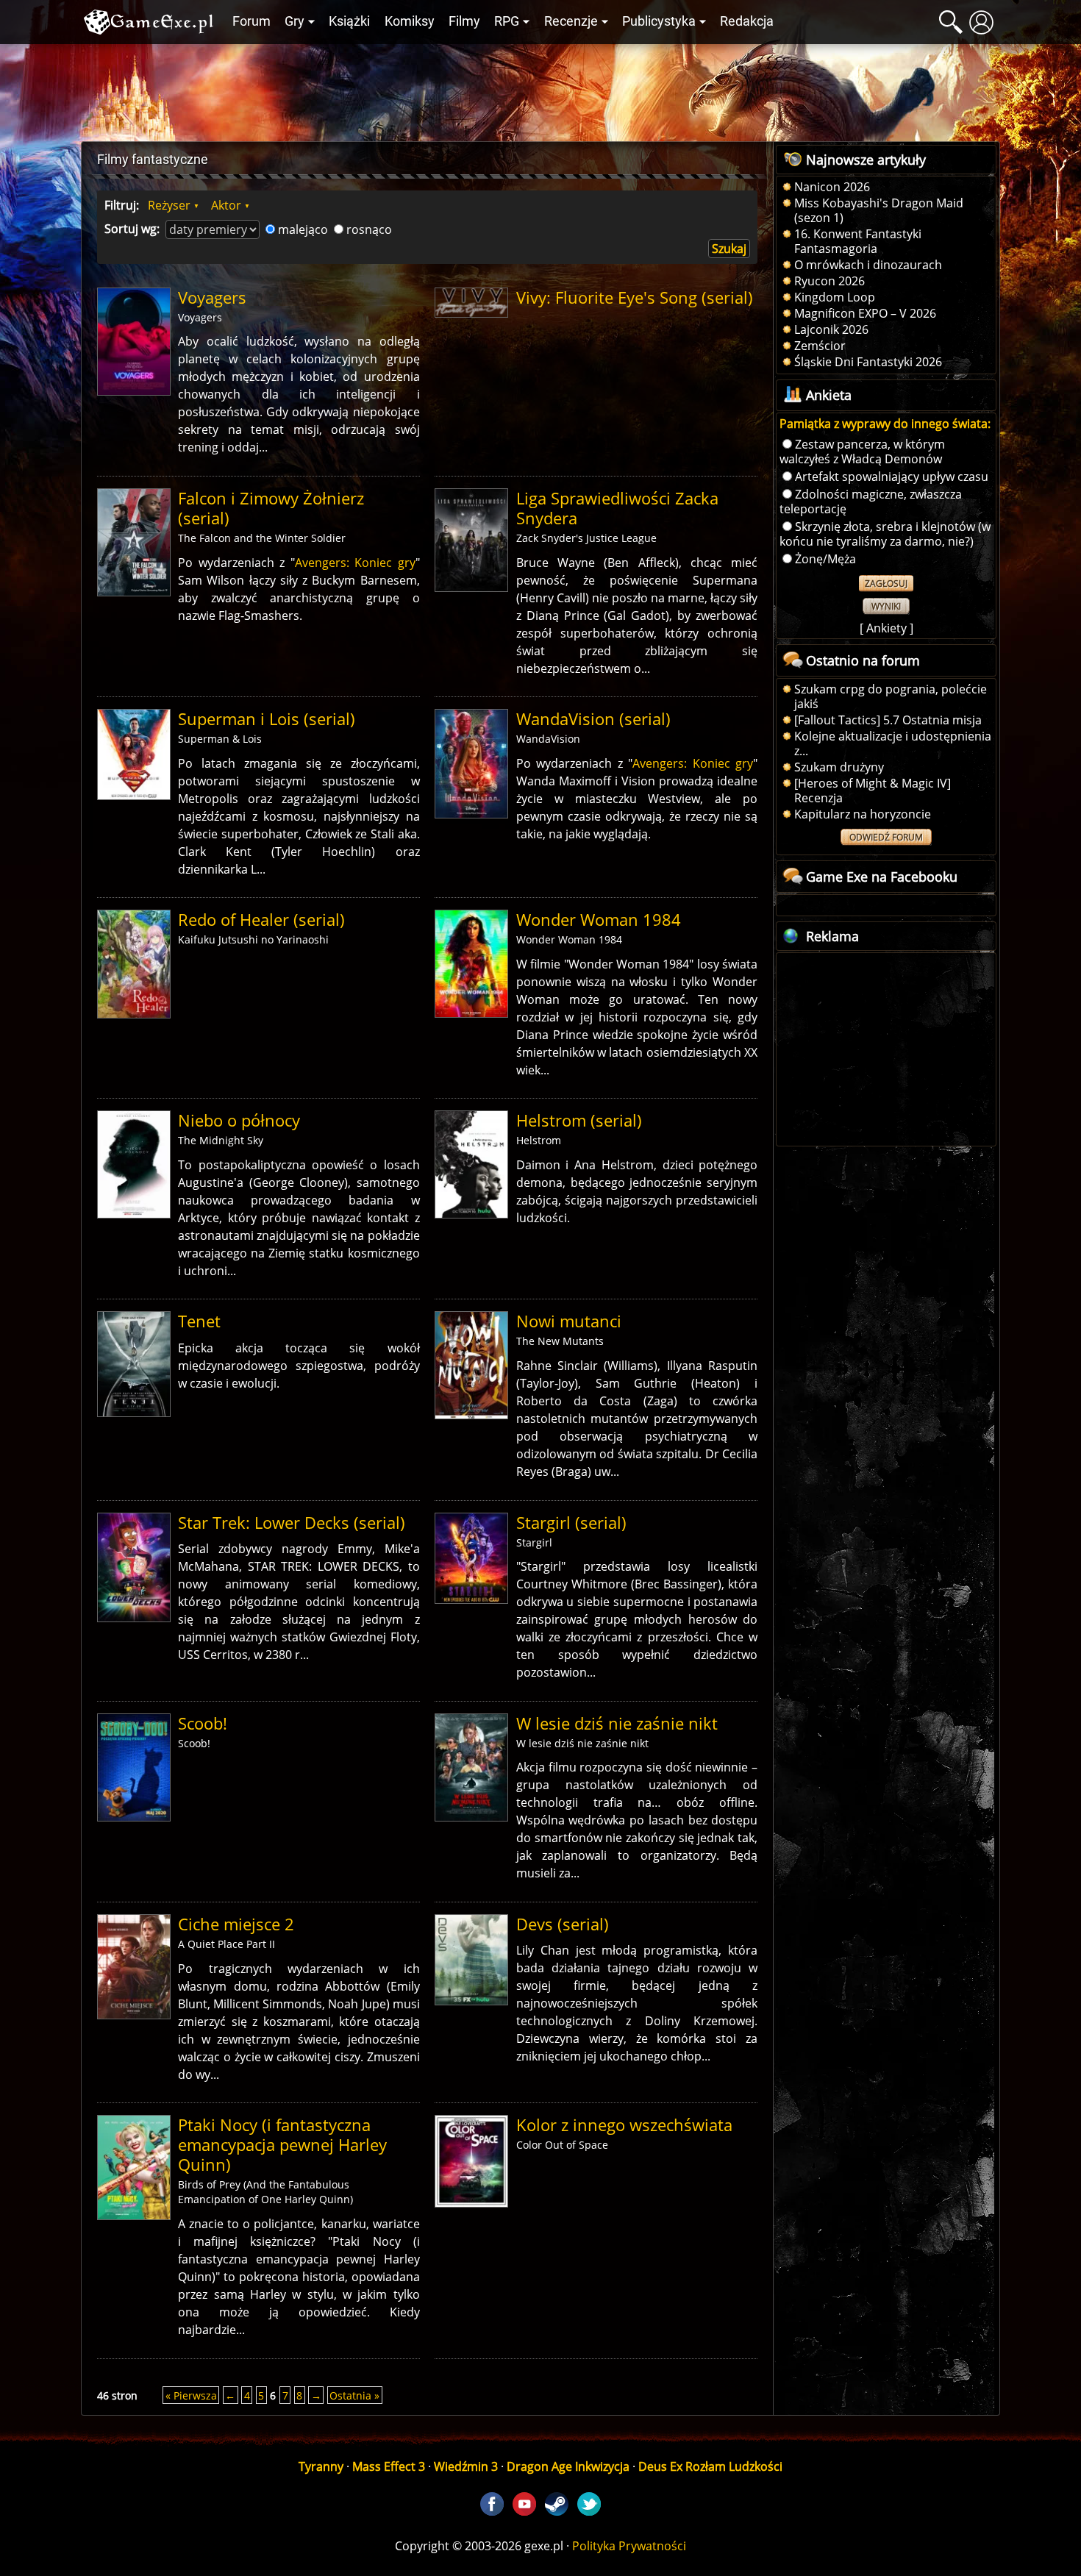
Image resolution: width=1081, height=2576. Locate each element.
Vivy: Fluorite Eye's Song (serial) (635, 297)
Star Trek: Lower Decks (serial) (292, 1523)
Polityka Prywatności (629, 2546)
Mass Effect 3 (389, 2466)
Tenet (199, 1321)
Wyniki (886, 606)
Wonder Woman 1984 (599, 920)
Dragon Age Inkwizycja (568, 2466)
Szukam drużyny (839, 767)
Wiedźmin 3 (466, 2466)
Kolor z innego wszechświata (624, 2125)
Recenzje (571, 21)
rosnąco (369, 229)
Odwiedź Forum (886, 837)
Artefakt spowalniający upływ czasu (892, 477)
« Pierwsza (191, 2395)
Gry (295, 21)
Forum (251, 21)
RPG (507, 21)
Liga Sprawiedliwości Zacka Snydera (617, 508)
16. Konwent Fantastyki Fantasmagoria (858, 241)
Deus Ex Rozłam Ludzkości (710, 2466)
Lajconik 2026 (831, 329)
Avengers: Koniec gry (355, 563)
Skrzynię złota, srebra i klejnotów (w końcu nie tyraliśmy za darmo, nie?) (885, 534)
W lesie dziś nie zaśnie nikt (617, 1723)
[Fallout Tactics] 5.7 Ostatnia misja (888, 720)
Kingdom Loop (835, 297)
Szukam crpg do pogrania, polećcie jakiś (891, 696)
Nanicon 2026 (832, 187)
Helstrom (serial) (579, 1120)
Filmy (464, 21)
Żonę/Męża (825, 559)
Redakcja (747, 21)
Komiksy (410, 21)
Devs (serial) (563, 1924)
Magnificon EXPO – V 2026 (865, 313)
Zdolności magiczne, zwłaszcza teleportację (871, 502)
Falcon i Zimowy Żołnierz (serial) (271, 508)
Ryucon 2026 (830, 281)
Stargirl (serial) (571, 1523)
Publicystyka (659, 21)
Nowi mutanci (569, 1321)
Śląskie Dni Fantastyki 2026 (868, 362)
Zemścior (820, 346)
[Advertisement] (540, 89)
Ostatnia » (354, 2395)
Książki (349, 21)
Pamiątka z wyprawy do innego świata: (885, 424)
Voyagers (212, 297)
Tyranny (321, 2466)
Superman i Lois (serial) (267, 719)
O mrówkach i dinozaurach (868, 265)
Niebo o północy (239, 1120)
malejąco (303, 229)
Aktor (226, 205)
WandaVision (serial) (593, 719)
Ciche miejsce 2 (236, 1924)
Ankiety (886, 628)
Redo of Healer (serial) (261, 920)
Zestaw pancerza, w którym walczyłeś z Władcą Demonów (862, 452)
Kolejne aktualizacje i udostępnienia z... (893, 743)
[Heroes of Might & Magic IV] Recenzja (873, 791)
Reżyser (169, 205)
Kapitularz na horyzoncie (863, 814)
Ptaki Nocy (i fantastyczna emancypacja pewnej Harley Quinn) (282, 2145)
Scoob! (203, 1723)
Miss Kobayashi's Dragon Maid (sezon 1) (879, 210)
